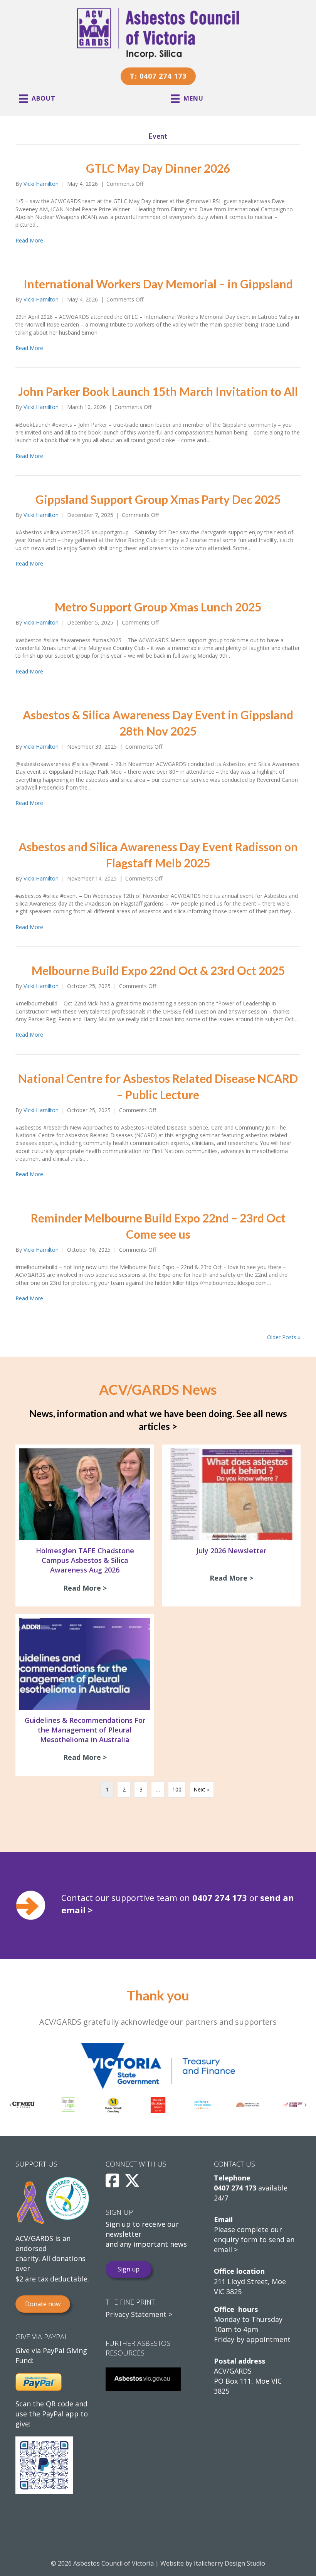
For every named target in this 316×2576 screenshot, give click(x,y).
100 (177, 1789)
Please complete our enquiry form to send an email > (254, 2239)
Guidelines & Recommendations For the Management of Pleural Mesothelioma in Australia (85, 1730)
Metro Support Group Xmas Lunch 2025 (158, 607)
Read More (29, 240)
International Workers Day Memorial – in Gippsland (158, 284)
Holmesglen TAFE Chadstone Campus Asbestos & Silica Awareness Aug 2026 (85, 1560)
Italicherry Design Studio (229, 2563)
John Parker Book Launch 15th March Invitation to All (158, 391)
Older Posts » (284, 1337)
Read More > (87, 1588)
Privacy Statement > (139, 2314)
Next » (202, 1789)
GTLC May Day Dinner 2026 (158, 168)
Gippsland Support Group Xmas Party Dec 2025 (158, 499)
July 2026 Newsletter (231, 1551)
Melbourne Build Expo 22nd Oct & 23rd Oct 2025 (158, 970)
